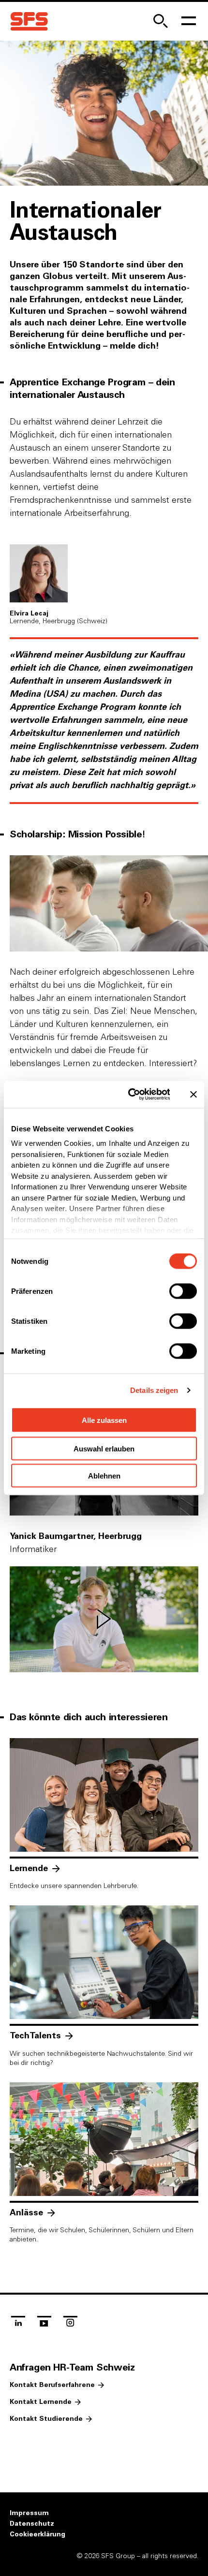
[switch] (183, 1291)
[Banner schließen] (193, 1094)
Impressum (29, 2513)
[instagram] (70, 2325)
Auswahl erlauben (104, 1448)
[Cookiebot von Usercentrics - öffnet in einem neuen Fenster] (129, 1095)
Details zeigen (154, 1390)
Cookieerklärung (37, 2534)
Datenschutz (32, 2524)
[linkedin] (18, 2325)
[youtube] (44, 2325)
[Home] (29, 22)
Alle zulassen (104, 1420)
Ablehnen (104, 1476)
